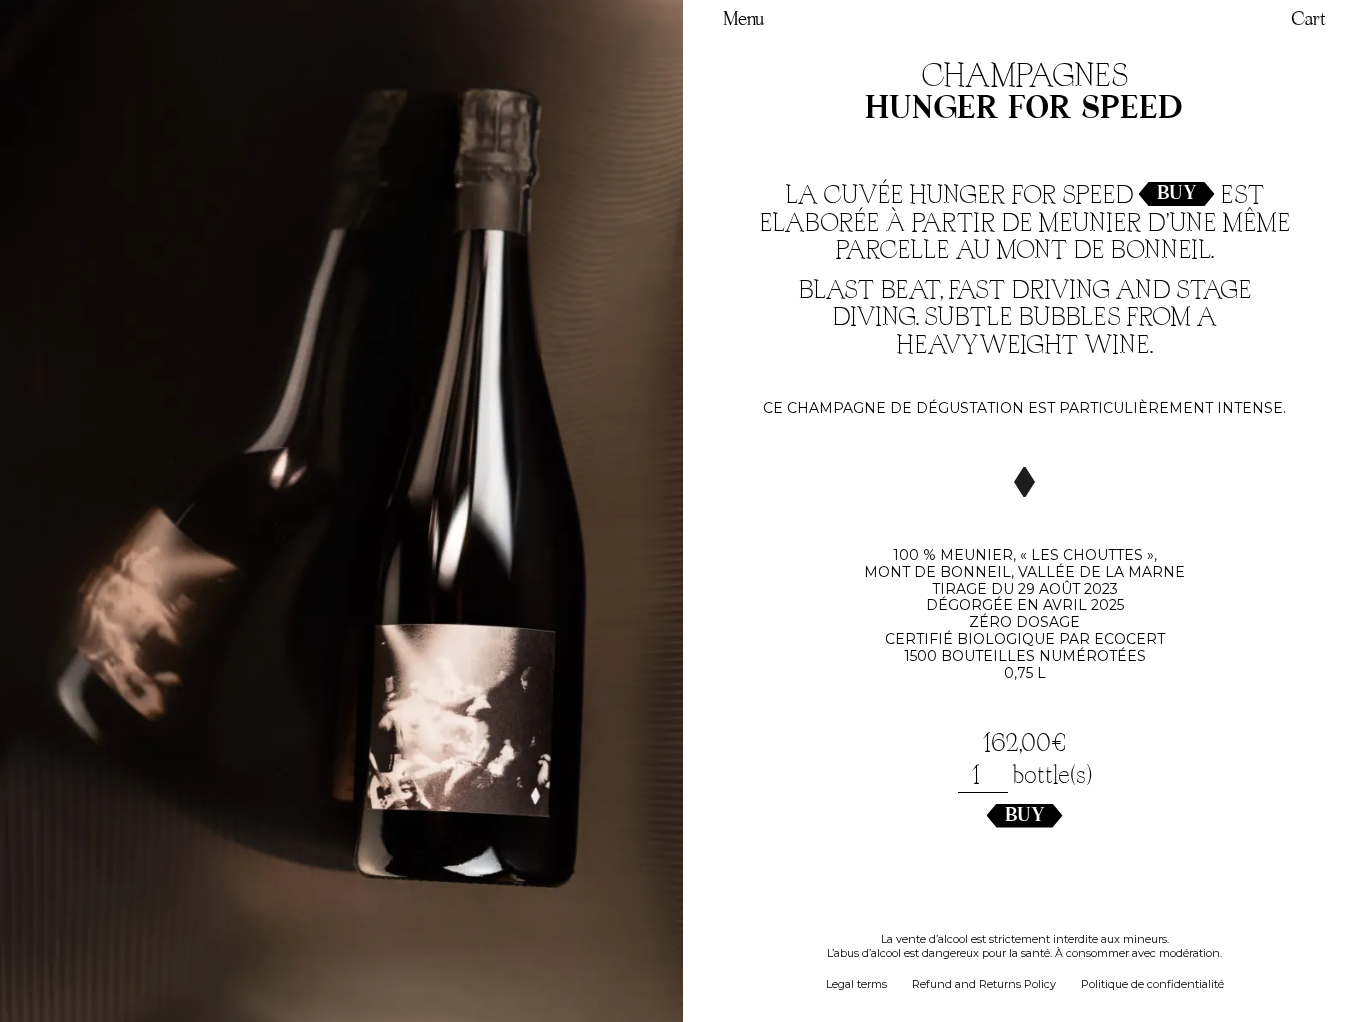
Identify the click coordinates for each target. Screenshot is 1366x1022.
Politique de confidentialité (1152, 984)
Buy (1177, 194)
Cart (1308, 20)
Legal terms (856, 984)
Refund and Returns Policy (984, 984)
